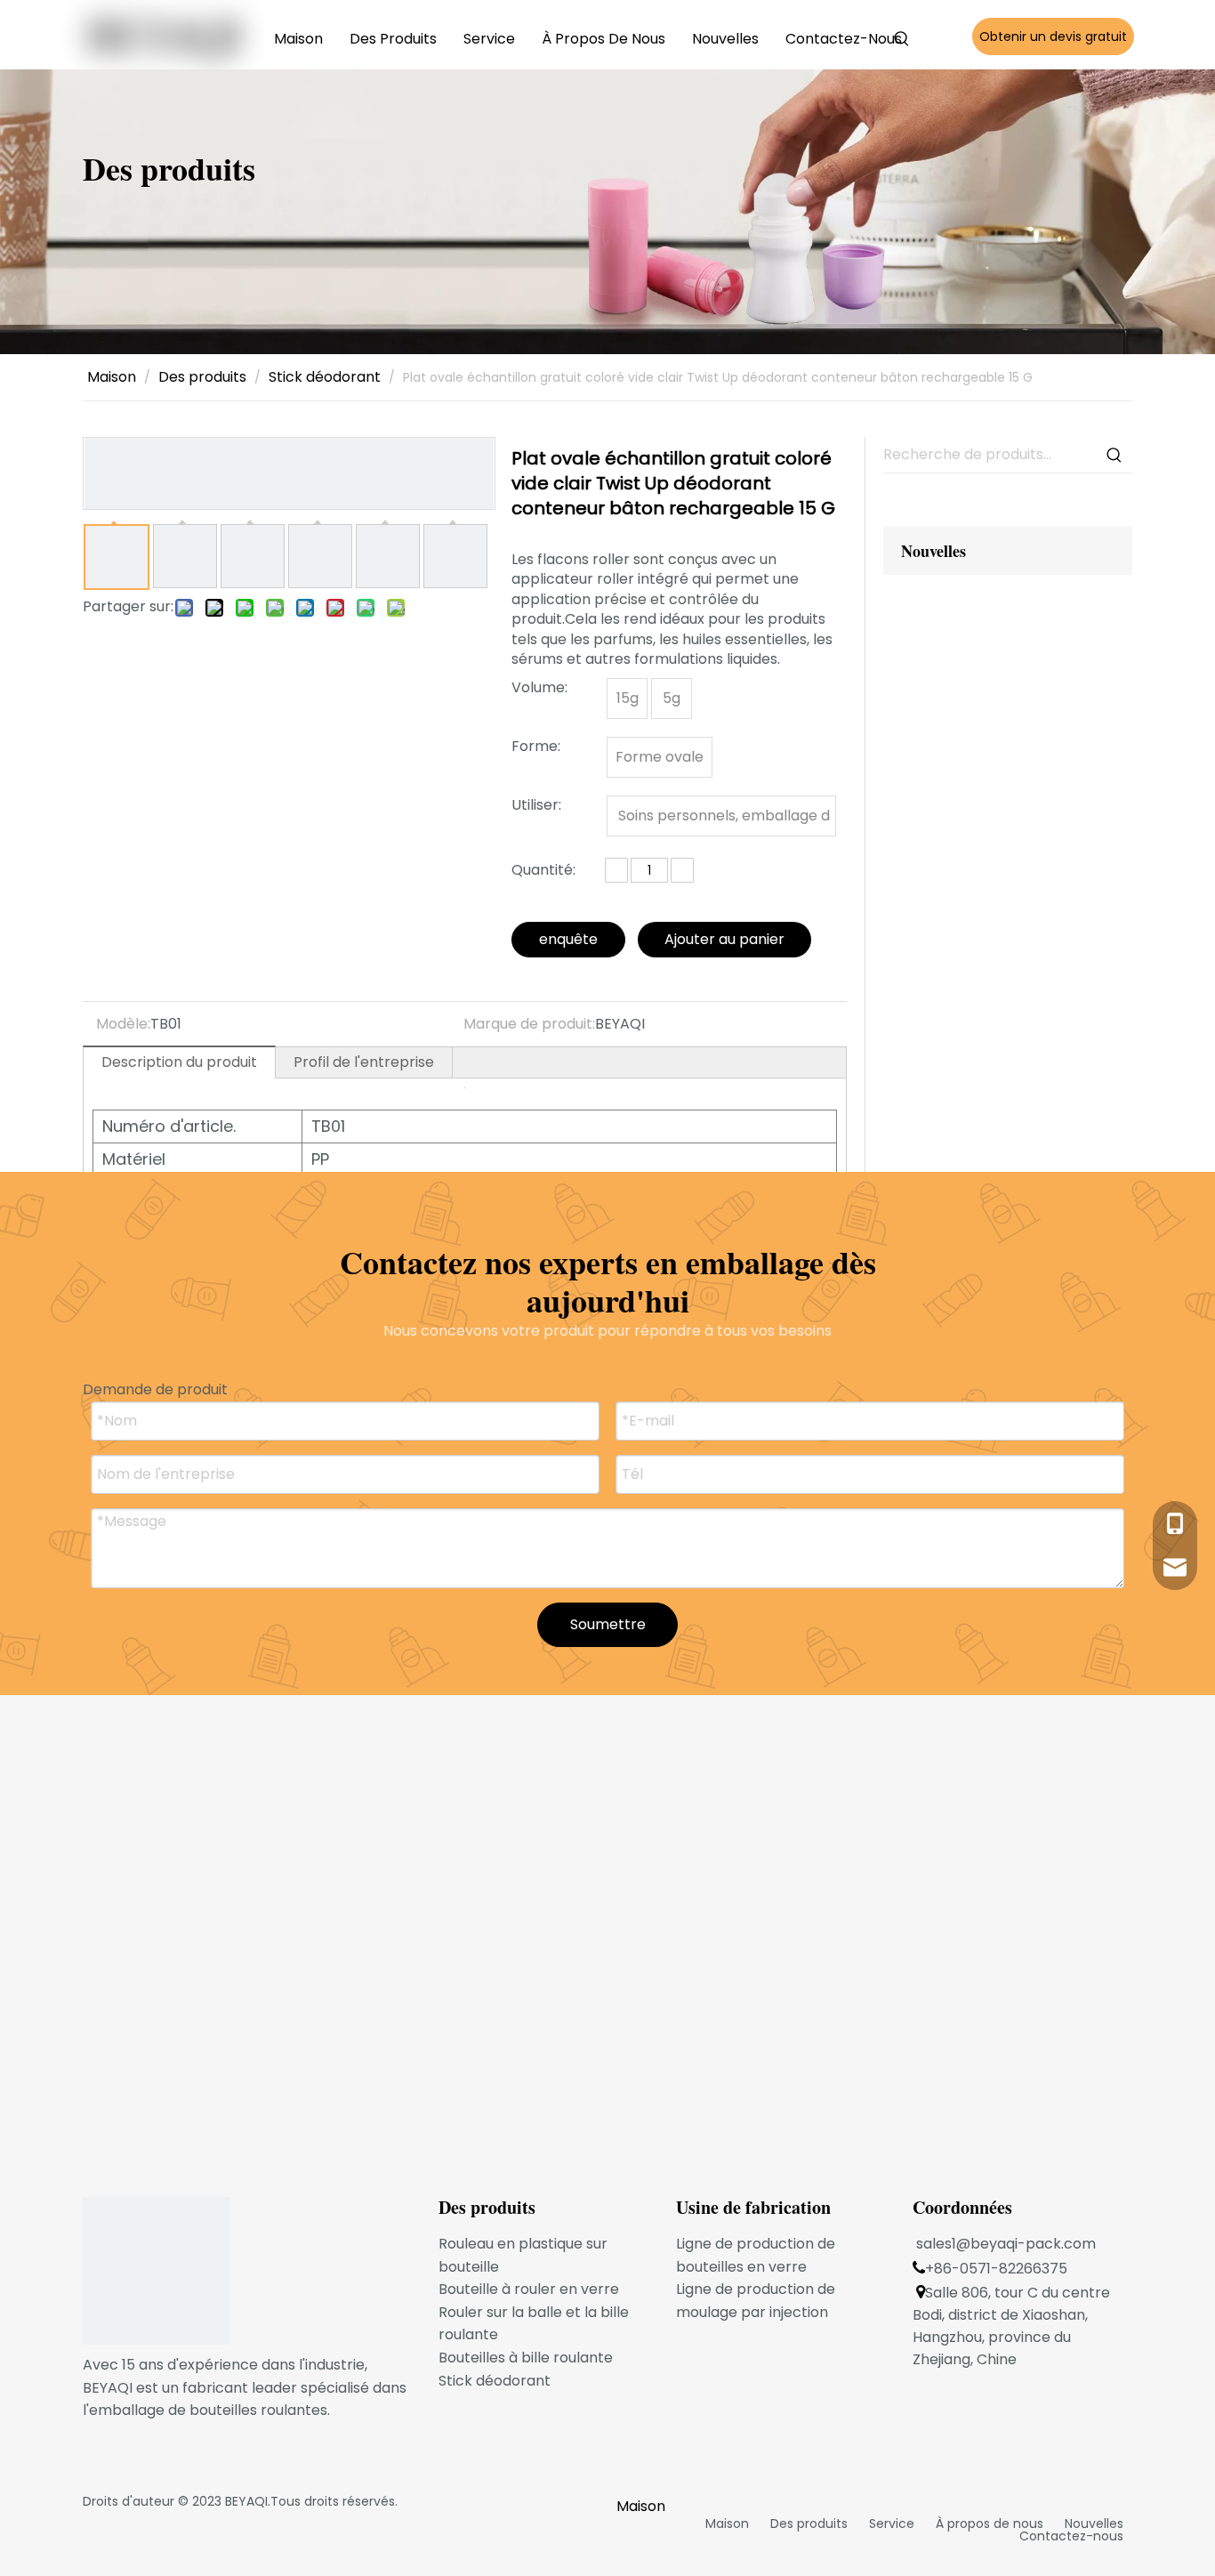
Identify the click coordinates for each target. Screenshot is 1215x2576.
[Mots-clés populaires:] (902, 39)
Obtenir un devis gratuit (1053, 36)
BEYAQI (246, 2501)
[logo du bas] (157, 2271)
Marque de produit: (529, 1024)
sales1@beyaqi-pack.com (1006, 2244)
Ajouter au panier (724, 939)
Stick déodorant (495, 2381)
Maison (727, 2524)
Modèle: (123, 1024)
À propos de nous (990, 2524)
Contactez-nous (1071, 2536)
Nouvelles (1094, 2524)
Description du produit (179, 1062)
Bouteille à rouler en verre (529, 2289)
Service (892, 2524)
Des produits (809, 2524)
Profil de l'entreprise (364, 1062)
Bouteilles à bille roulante (526, 2358)
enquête (568, 939)
